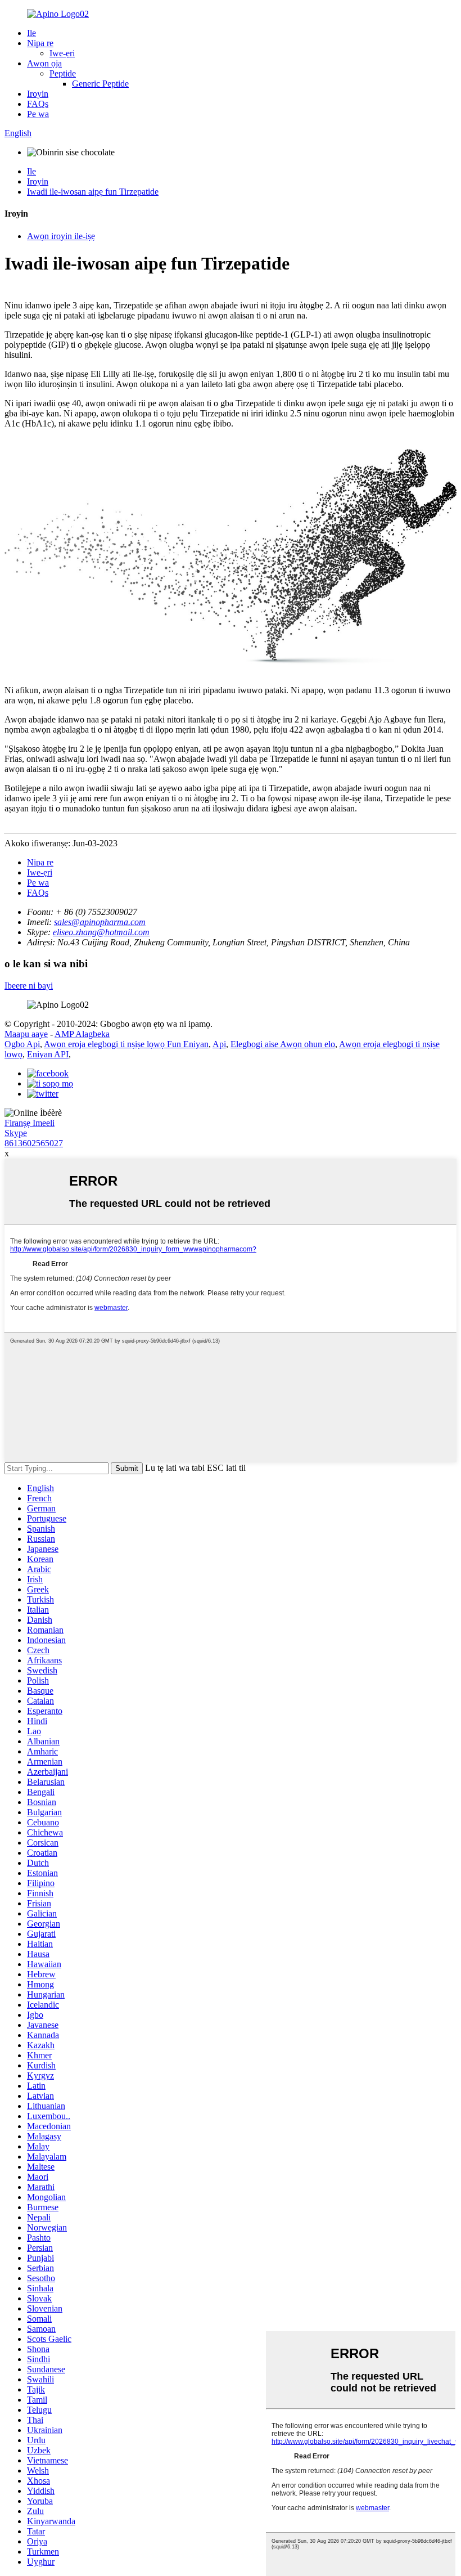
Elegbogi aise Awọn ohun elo (283, 1044)
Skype (16, 1133)
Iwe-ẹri (62, 53)
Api (219, 1044)
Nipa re (40, 43)
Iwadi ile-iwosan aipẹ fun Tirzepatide (93, 192)
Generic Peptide (100, 84)
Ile (31, 33)
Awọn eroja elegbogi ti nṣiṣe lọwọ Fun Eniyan (126, 1044)
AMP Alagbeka (82, 1034)
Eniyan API (48, 1054)
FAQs (38, 104)
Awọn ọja (44, 63)
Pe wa (38, 114)
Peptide (63, 73)
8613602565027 (34, 1143)
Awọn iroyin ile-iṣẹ (61, 236)
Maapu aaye (26, 1034)
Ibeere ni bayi (29, 986)
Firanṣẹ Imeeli (30, 1123)
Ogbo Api (22, 1044)
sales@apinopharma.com (100, 922)
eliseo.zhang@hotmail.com (101, 932)
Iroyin (38, 94)
